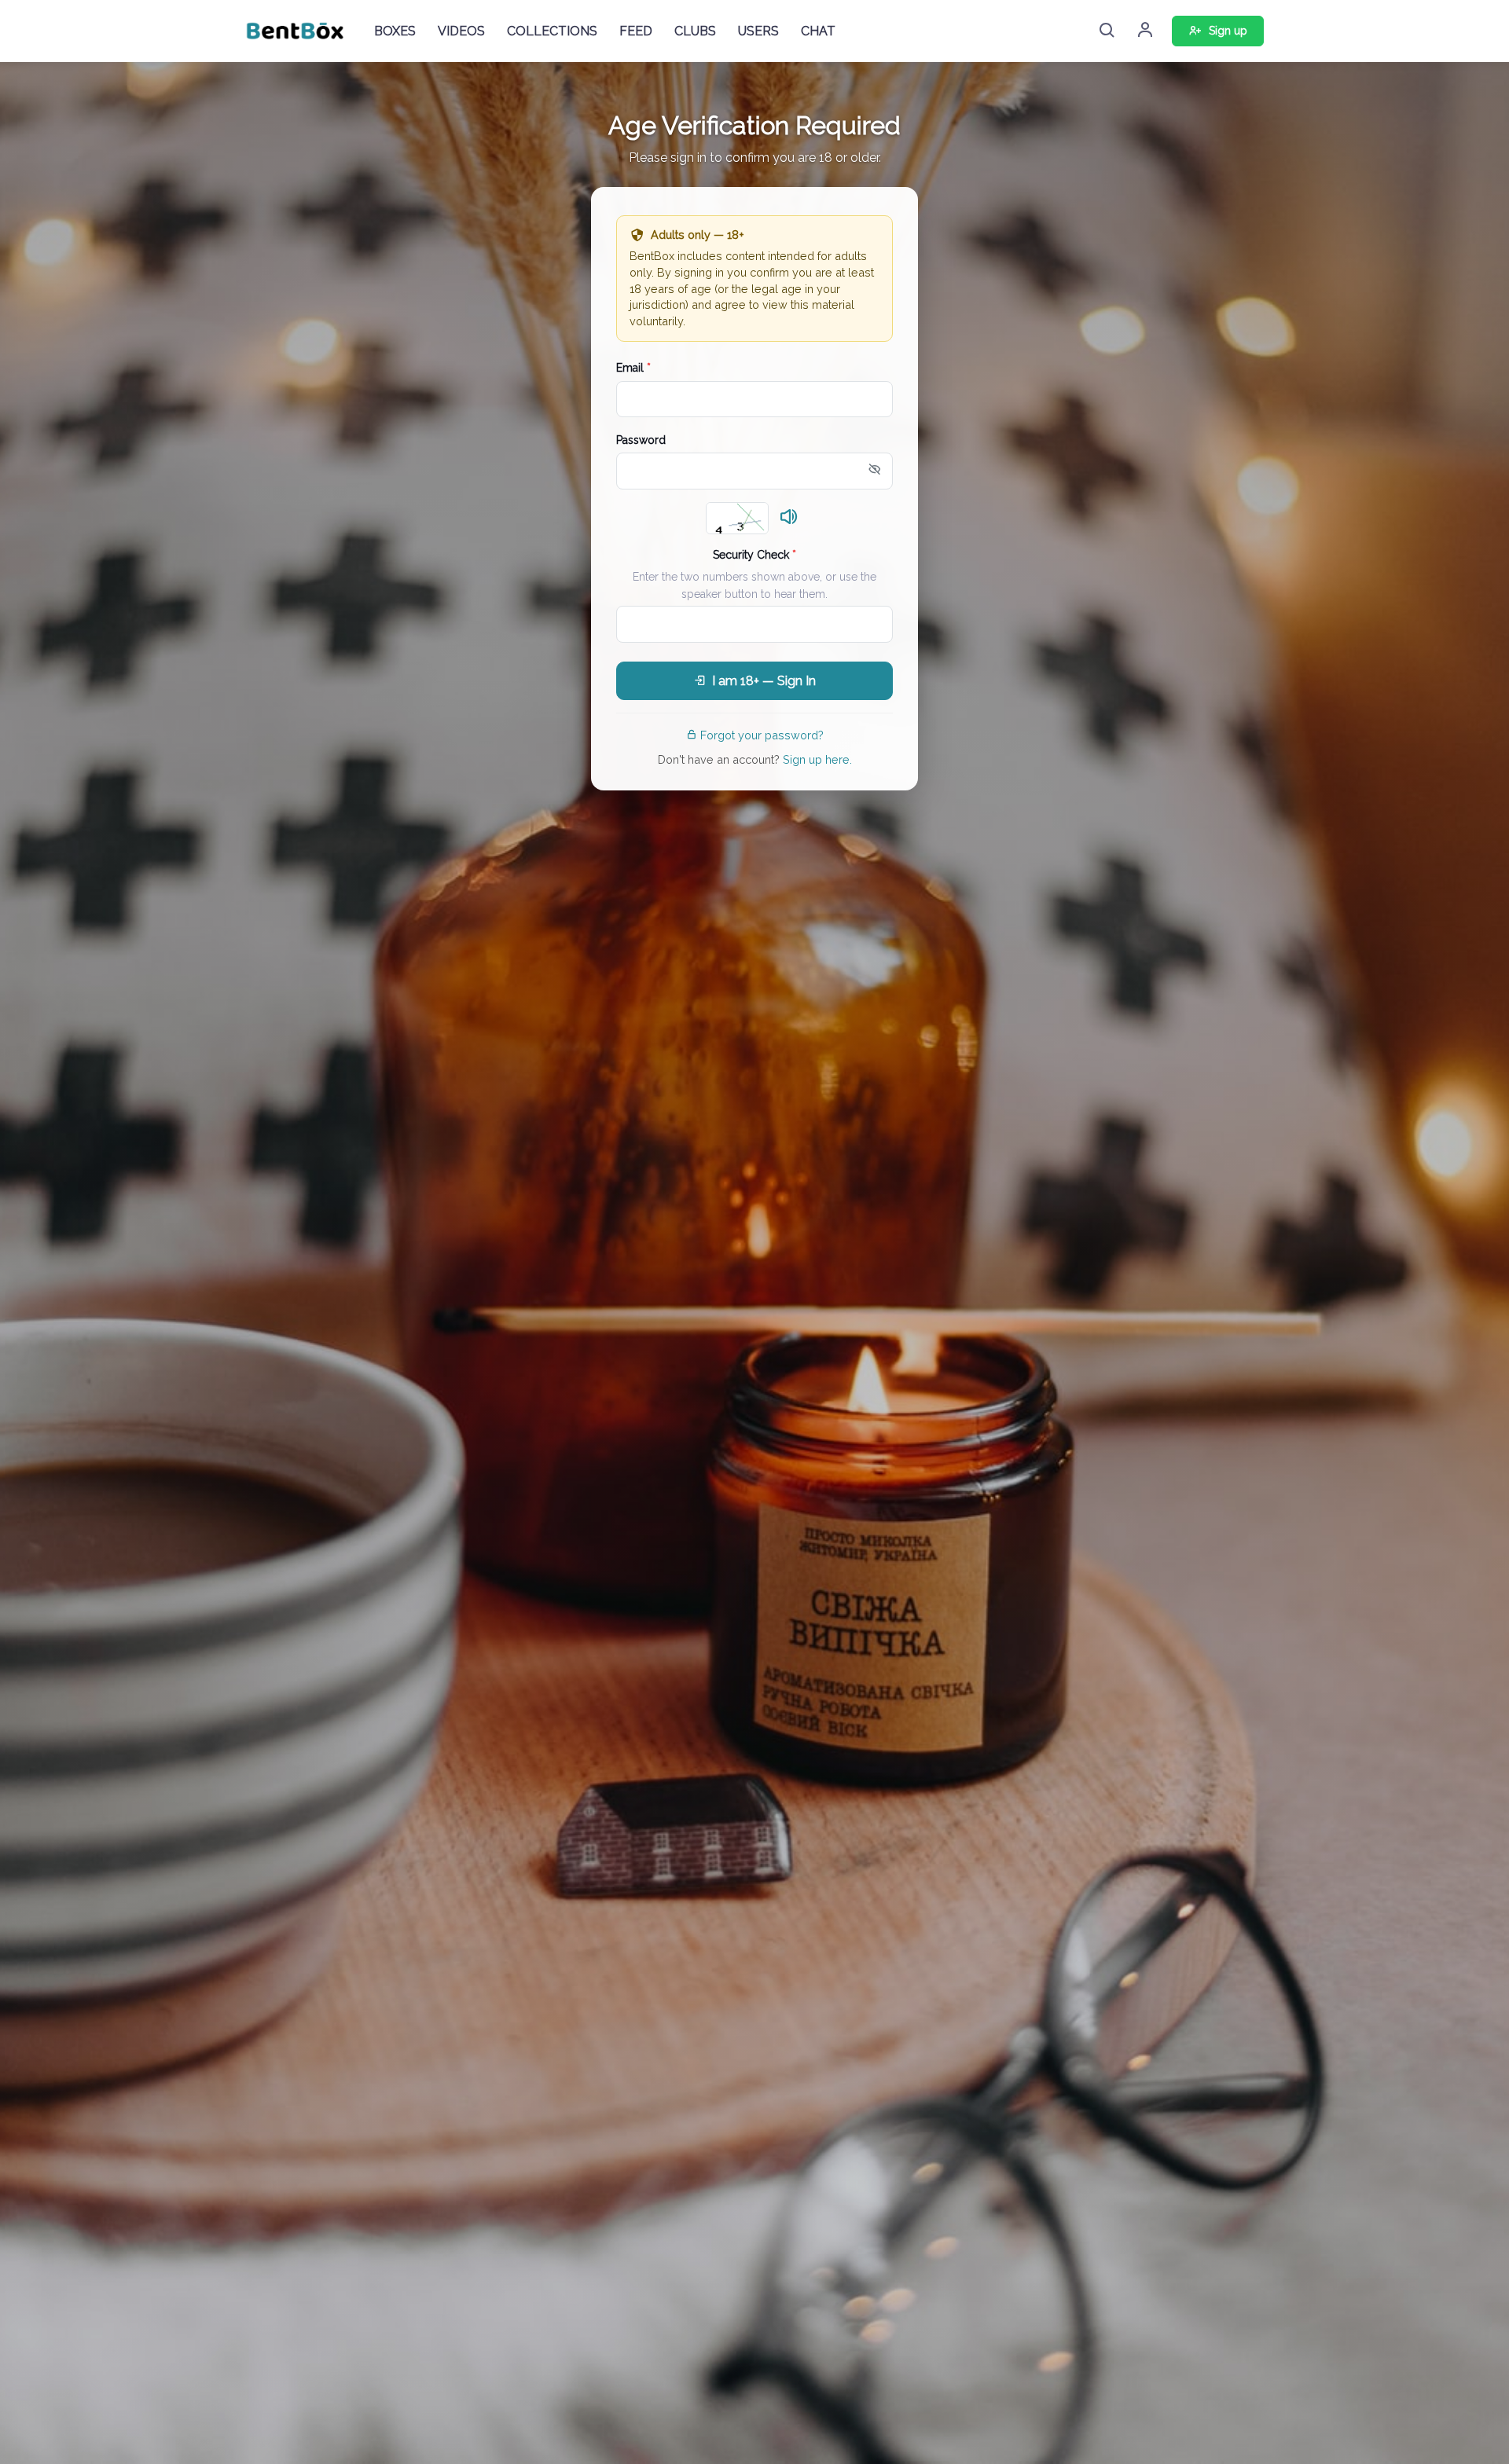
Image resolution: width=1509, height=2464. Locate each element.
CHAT (818, 31)
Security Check (754, 555)
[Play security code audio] (789, 518)
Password (641, 440)
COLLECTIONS (552, 31)
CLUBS (695, 31)
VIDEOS (461, 31)
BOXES (395, 31)
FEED (636, 31)
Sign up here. (817, 759)
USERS (758, 31)
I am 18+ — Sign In (764, 681)
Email (633, 368)
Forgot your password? (762, 735)
